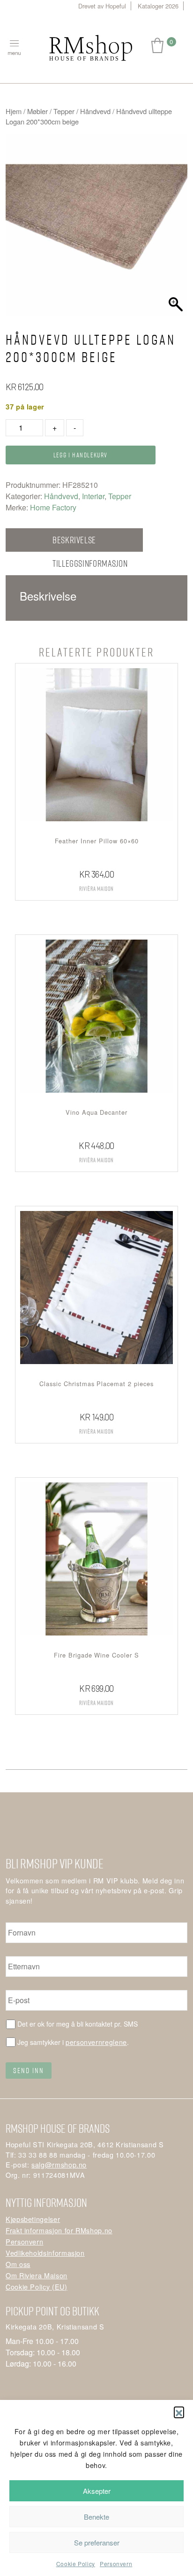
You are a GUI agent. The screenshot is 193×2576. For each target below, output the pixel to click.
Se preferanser (97, 2542)
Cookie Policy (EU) (37, 2287)
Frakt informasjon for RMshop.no (59, 2230)
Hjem (14, 111)
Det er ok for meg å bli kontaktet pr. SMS (78, 2024)
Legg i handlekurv (81, 455)
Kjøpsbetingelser (33, 2219)
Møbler (37, 111)
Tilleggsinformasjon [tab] (90, 563)
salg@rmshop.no (59, 2164)
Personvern (116, 2564)
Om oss (18, 2264)
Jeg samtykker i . (73, 2042)
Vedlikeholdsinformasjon (45, 2253)
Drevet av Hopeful (102, 6)
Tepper (64, 111)
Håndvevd (95, 111)
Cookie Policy (76, 2564)
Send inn (29, 2070)
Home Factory (53, 507)
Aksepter (97, 2491)
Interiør (93, 496)
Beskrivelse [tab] (74, 540)
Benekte (96, 2517)
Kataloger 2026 (158, 6)
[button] (179, 2412)
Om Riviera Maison (37, 2275)
